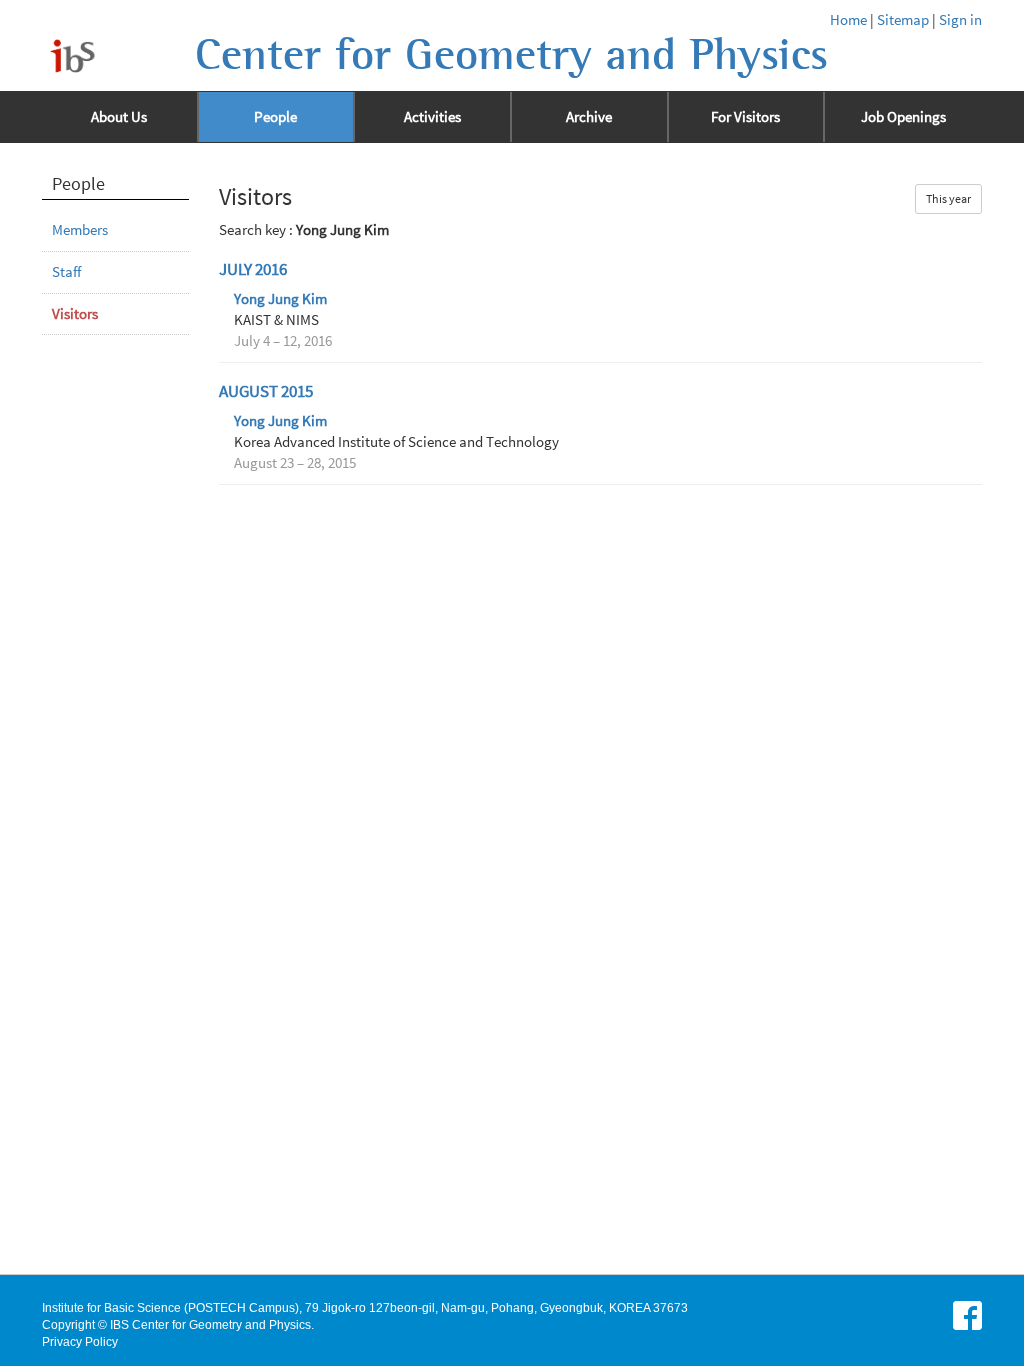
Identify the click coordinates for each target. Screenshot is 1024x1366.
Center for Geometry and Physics (511, 55)
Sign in (960, 20)
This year (948, 198)
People (275, 117)
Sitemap (903, 20)
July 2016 (253, 269)
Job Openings (903, 117)
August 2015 (266, 391)
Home (848, 20)
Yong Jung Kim (280, 299)
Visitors (75, 314)
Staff (66, 272)
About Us (119, 117)
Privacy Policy (80, 1342)
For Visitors (745, 117)
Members (80, 230)
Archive (589, 117)
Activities (432, 117)
